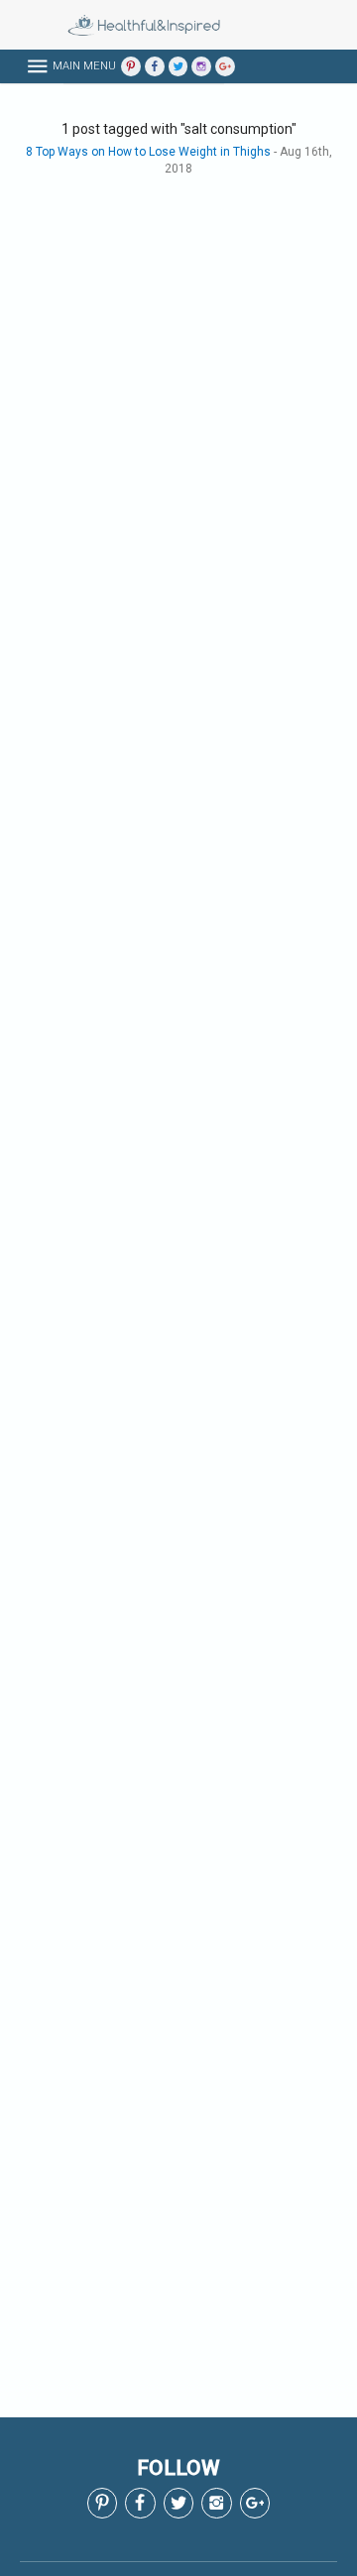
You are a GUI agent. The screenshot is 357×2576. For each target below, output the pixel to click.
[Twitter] (178, 65)
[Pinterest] (131, 65)
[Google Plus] (225, 65)
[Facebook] (155, 65)
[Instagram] (201, 65)
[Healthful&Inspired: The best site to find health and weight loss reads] (114, 25)
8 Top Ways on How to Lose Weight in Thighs (148, 152)
